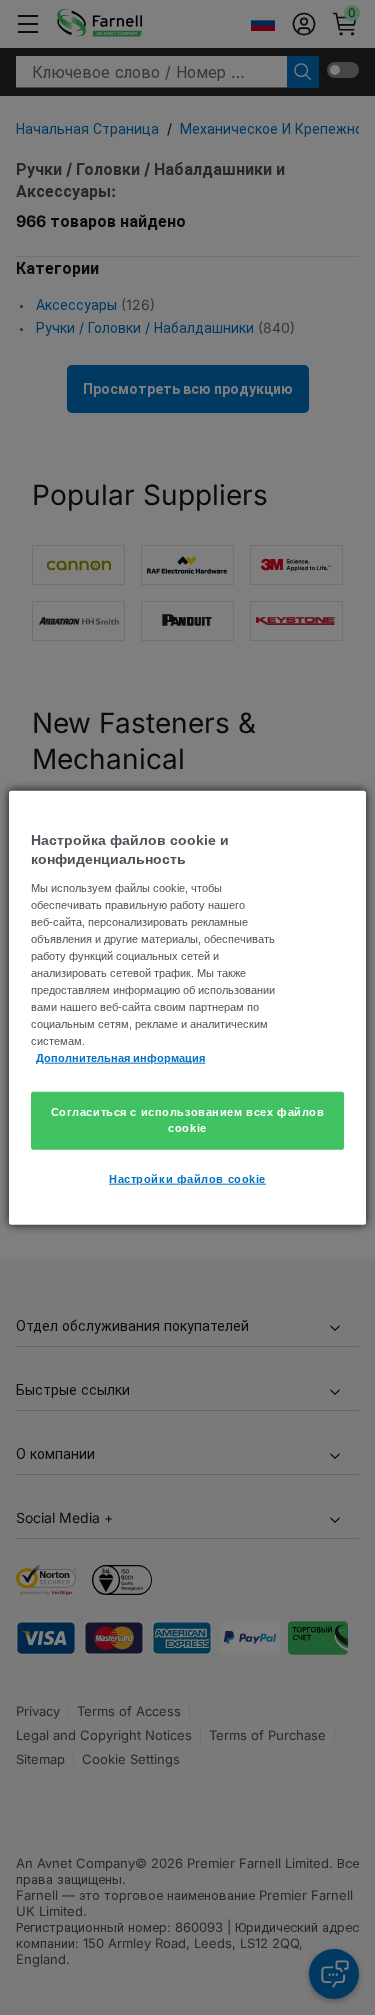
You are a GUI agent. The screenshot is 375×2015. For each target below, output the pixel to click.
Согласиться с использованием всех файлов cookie (188, 1120)
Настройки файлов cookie (187, 1179)
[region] (187, 1007)
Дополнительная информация (120, 1058)
